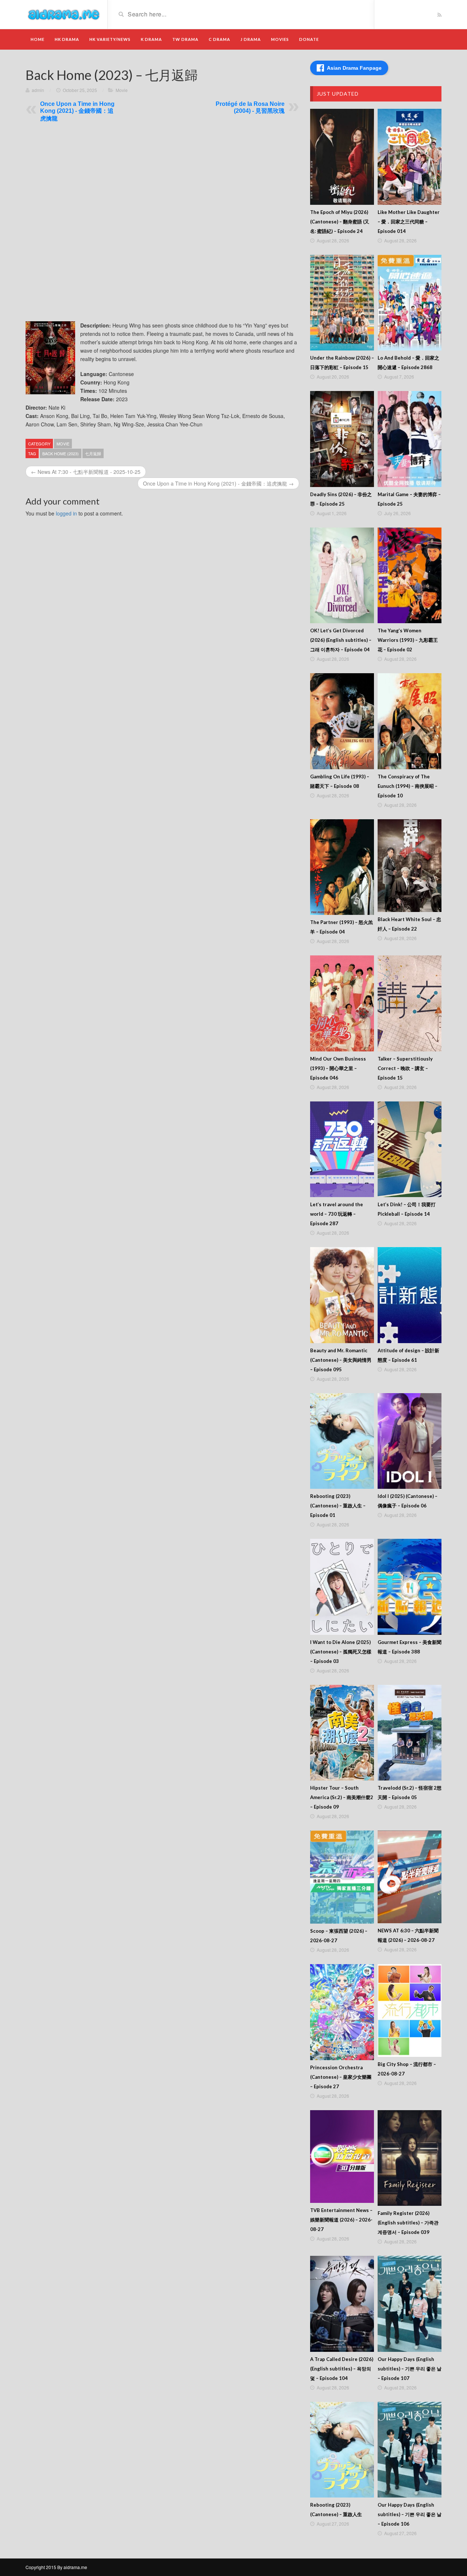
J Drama (251, 39)
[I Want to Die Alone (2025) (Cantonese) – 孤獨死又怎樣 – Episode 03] (342, 1587)
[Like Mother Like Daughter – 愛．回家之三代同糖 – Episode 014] (410, 157)
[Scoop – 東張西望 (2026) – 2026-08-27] (342, 1877)
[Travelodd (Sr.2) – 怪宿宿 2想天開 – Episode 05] (410, 1733)
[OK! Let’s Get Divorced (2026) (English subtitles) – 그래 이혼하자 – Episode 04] (342, 576)
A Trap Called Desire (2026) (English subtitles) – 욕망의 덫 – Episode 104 (342, 2369)
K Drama (151, 39)
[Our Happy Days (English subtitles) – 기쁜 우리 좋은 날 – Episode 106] (410, 2450)
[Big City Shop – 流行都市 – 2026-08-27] (410, 2010)
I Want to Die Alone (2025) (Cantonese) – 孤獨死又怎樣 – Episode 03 (341, 1652)
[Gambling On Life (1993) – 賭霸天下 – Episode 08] (342, 721)
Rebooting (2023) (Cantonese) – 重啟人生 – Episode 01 (338, 1506)
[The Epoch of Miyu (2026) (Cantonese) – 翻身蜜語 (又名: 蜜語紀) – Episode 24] (342, 157)
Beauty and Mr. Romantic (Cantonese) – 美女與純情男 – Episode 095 (341, 1360)
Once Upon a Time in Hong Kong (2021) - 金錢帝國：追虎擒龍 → (218, 483)
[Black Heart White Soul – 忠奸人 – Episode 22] (410, 866)
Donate (309, 39)
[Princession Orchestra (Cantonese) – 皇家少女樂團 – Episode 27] (342, 2012)
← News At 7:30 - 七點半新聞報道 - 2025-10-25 (86, 472)
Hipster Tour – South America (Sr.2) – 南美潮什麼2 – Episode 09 (342, 1797)
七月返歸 (93, 453)
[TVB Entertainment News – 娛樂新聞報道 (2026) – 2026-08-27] (342, 2157)
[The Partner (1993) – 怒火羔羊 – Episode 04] (342, 867)
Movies (280, 39)
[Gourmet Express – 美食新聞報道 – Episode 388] (410, 1587)
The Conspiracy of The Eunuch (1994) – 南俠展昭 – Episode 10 (408, 786)
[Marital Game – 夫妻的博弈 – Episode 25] (410, 439)
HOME (38, 39)
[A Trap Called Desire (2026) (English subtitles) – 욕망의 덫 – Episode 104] (342, 2304)
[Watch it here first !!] (64, 14)
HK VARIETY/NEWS (110, 39)
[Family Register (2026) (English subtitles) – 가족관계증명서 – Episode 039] (410, 2158)
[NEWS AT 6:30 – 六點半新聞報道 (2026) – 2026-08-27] (410, 1877)
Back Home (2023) (61, 453)
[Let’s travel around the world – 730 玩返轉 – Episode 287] (342, 1149)
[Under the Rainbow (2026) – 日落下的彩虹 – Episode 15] (342, 303)
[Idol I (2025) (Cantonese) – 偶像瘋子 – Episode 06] (410, 1441)
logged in (66, 513)
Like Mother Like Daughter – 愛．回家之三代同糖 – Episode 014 (409, 222)
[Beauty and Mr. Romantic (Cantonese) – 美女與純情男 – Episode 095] (342, 1295)
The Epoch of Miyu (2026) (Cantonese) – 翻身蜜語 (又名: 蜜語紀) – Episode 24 (340, 222)
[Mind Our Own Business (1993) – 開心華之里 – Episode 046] (342, 1003)
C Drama (219, 39)
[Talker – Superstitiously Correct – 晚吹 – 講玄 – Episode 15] (410, 1003)
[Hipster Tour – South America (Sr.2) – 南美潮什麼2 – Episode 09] (342, 1733)
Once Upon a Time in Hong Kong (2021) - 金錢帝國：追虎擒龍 (77, 111)
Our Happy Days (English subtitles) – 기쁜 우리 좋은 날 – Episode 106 (410, 2514)
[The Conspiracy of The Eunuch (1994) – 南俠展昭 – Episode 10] (410, 721)
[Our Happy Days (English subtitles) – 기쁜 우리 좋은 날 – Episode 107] (410, 2304)
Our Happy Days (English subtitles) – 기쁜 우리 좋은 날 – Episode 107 (410, 2369)
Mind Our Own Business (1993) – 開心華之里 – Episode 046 (338, 1068)
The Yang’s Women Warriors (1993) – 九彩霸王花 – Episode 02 (408, 640)
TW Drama (185, 39)
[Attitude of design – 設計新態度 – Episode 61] (410, 1295)
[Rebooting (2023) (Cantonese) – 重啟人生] (342, 2450)
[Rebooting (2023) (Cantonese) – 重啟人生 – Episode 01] (342, 1441)
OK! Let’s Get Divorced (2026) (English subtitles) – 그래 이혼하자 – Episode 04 (341, 640)
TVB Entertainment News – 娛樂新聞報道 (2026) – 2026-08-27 (341, 2220)
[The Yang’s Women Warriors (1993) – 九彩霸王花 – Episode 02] (410, 576)
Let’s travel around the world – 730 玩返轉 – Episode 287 (337, 1214)
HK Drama (67, 39)
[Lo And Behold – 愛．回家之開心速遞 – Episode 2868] (410, 303)
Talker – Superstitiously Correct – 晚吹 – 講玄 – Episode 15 (405, 1068)
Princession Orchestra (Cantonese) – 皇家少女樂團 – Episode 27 (341, 2077)
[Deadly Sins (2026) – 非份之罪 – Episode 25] (342, 439)
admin (38, 90)
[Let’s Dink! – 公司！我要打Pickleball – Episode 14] (410, 1149)
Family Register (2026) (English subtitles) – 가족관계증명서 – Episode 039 (408, 2223)
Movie (122, 90)
